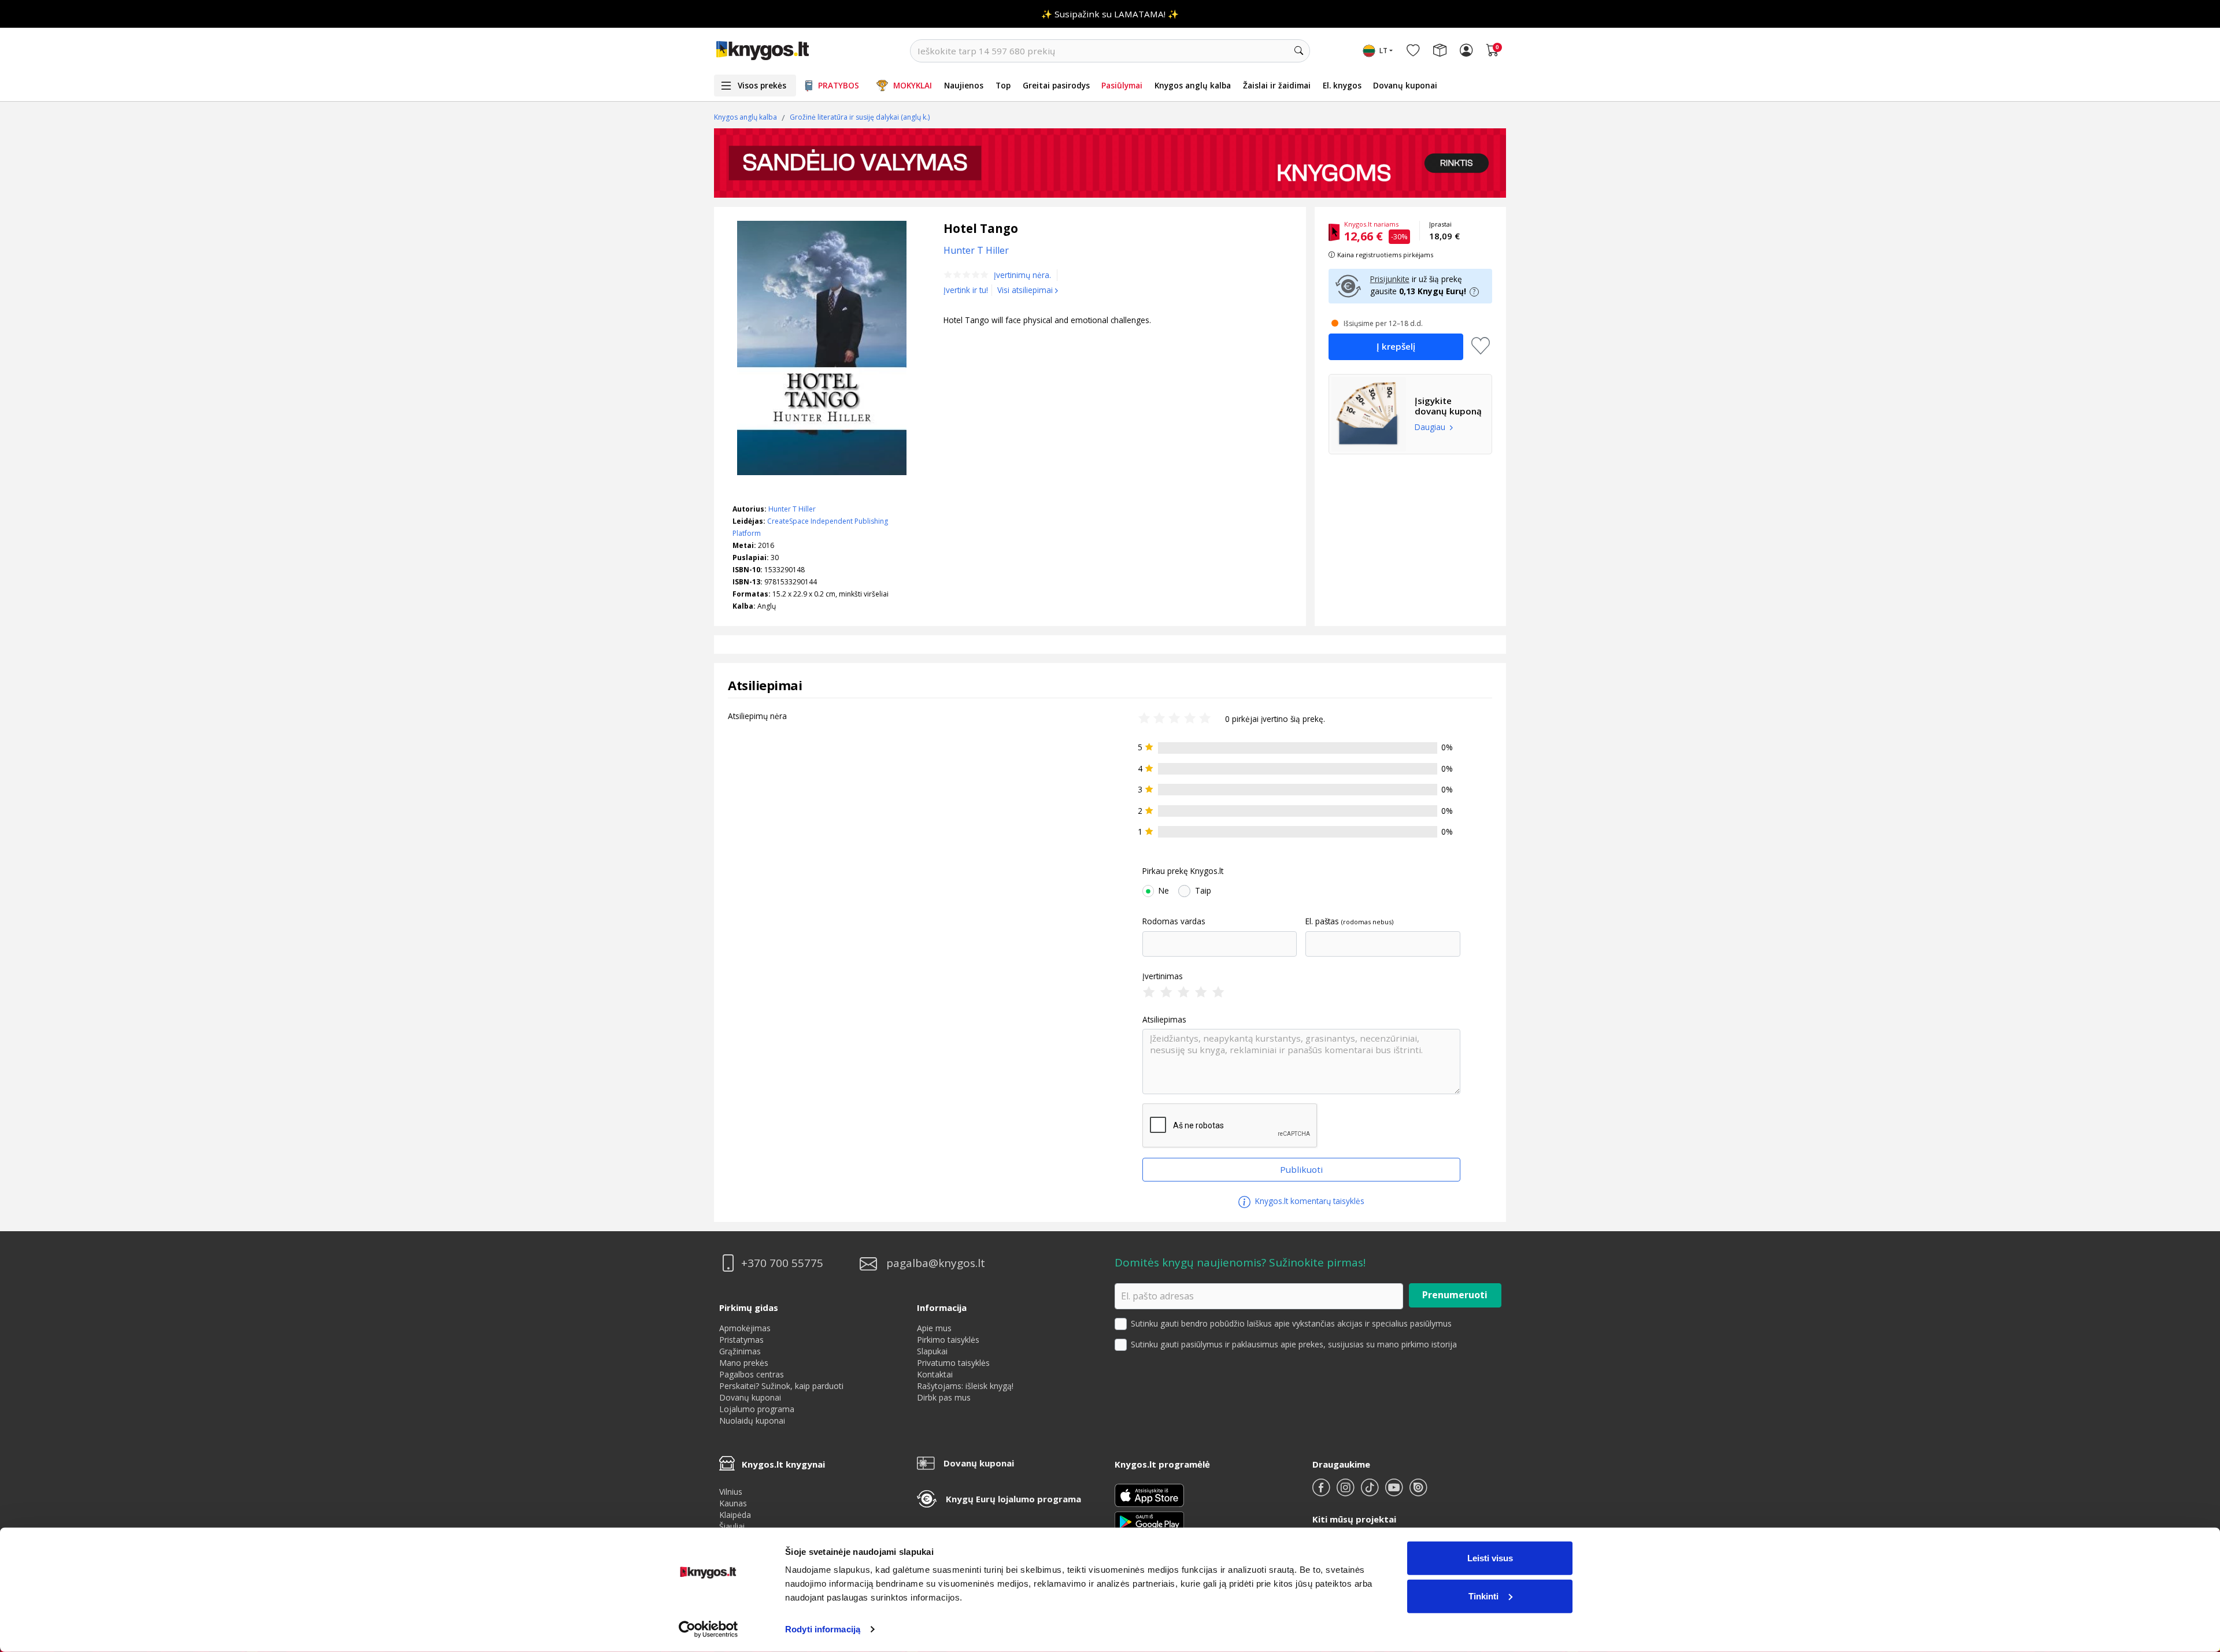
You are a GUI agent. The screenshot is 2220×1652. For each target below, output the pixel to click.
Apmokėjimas (745, 1328)
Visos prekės (762, 85)
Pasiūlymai (1122, 85)
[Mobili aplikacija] (1149, 1521)
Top (1003, 85)
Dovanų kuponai (1405, 85)
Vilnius (731, 1492)
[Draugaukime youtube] (1395, 1492)
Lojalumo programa (757, 1409)
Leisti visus (1490, 1558)
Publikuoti (1301, 1169)
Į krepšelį (1396, 346)
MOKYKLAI (913, 85)
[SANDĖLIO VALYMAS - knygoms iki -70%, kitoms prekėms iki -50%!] (1110, 163)
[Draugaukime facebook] (1322, 1492)
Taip (1203, 891)
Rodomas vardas (1174, 921)
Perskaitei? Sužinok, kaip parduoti (781, 1386)
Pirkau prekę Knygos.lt (1183, 871)
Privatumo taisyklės (953, 1363)
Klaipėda (735, 1515)
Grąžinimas (740, 1351)
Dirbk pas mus (944, 1397)
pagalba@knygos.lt (936, 1263)
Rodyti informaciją (823, 1629)
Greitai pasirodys (1056, 85)
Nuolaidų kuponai (752, 1421)
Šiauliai (732, 1526)
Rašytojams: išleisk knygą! (965, 1386)
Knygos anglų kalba (1193, 85)
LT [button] (1383, 51)
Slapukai (932, 1351)
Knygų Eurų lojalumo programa (1013, 1499)
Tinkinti (1483, 1596)
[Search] (1298, 51)
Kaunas (733, 1503)
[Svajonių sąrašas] (1413, 51)
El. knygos (1342, 85)
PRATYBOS (839, 85)
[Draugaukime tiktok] (1371, 1492)
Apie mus (934, 1328)
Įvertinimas (1163, 976)
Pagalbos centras (752, 1374)
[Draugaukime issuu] (1418, 1492)
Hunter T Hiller (792, 509)
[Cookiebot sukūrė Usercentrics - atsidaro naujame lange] (708, 1629)
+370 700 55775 (782, 1263)
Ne (1164, 891)
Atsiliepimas (1164, 1020)
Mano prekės (744, 1363)
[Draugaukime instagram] (1346, 1492)
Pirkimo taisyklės (948, 1340)
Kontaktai (935, 1374)
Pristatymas (741, 1340)
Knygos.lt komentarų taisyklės (1309, 1201)
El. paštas (1322, 921)
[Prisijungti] (1466, 51)
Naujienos (964, 85)
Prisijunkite (1390, 279)
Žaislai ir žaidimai (1277, 85)
